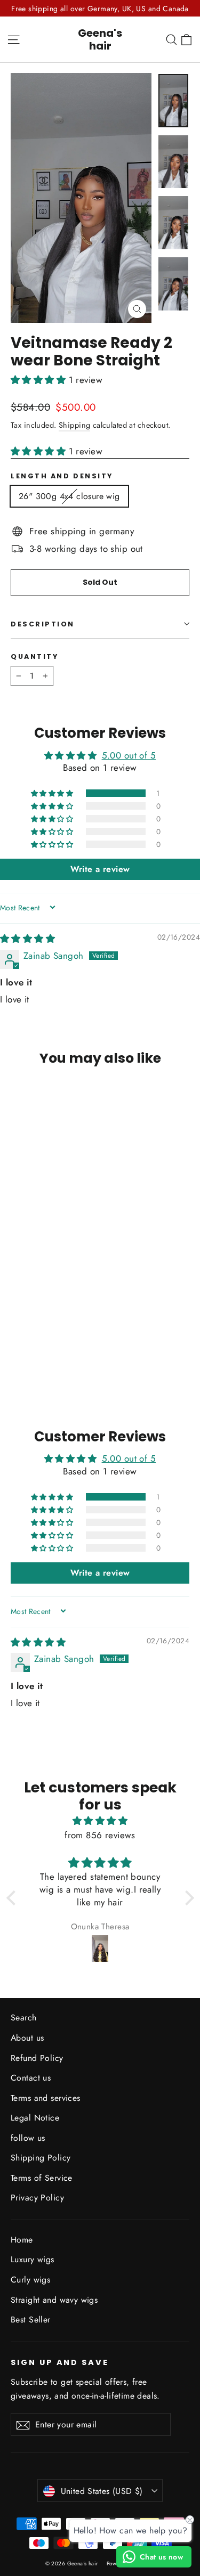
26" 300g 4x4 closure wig (69, 496)
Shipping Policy (41, 2158)
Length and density (62, 476)
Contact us (31, 2078)
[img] (27, 939)
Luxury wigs (33, 2259)
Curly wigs (30, 2280)
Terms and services (46, 2098)
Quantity (34, 657)
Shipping (74, 425)
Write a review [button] (100, 869)
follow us (28, 2138)
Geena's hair (100, 39)
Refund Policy (37, 2058)
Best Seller (31, 2320)
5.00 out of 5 (129, 755)
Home (22, 2240)
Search (24, 2017)
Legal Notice (35, 2118)
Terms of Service (42, 2178)
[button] (40, 380)
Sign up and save (60, 2362)
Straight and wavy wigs (54, 2300)
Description (43, 624)
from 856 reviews (100, 1835)
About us (27, 2038)
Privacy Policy (37, 2198)
